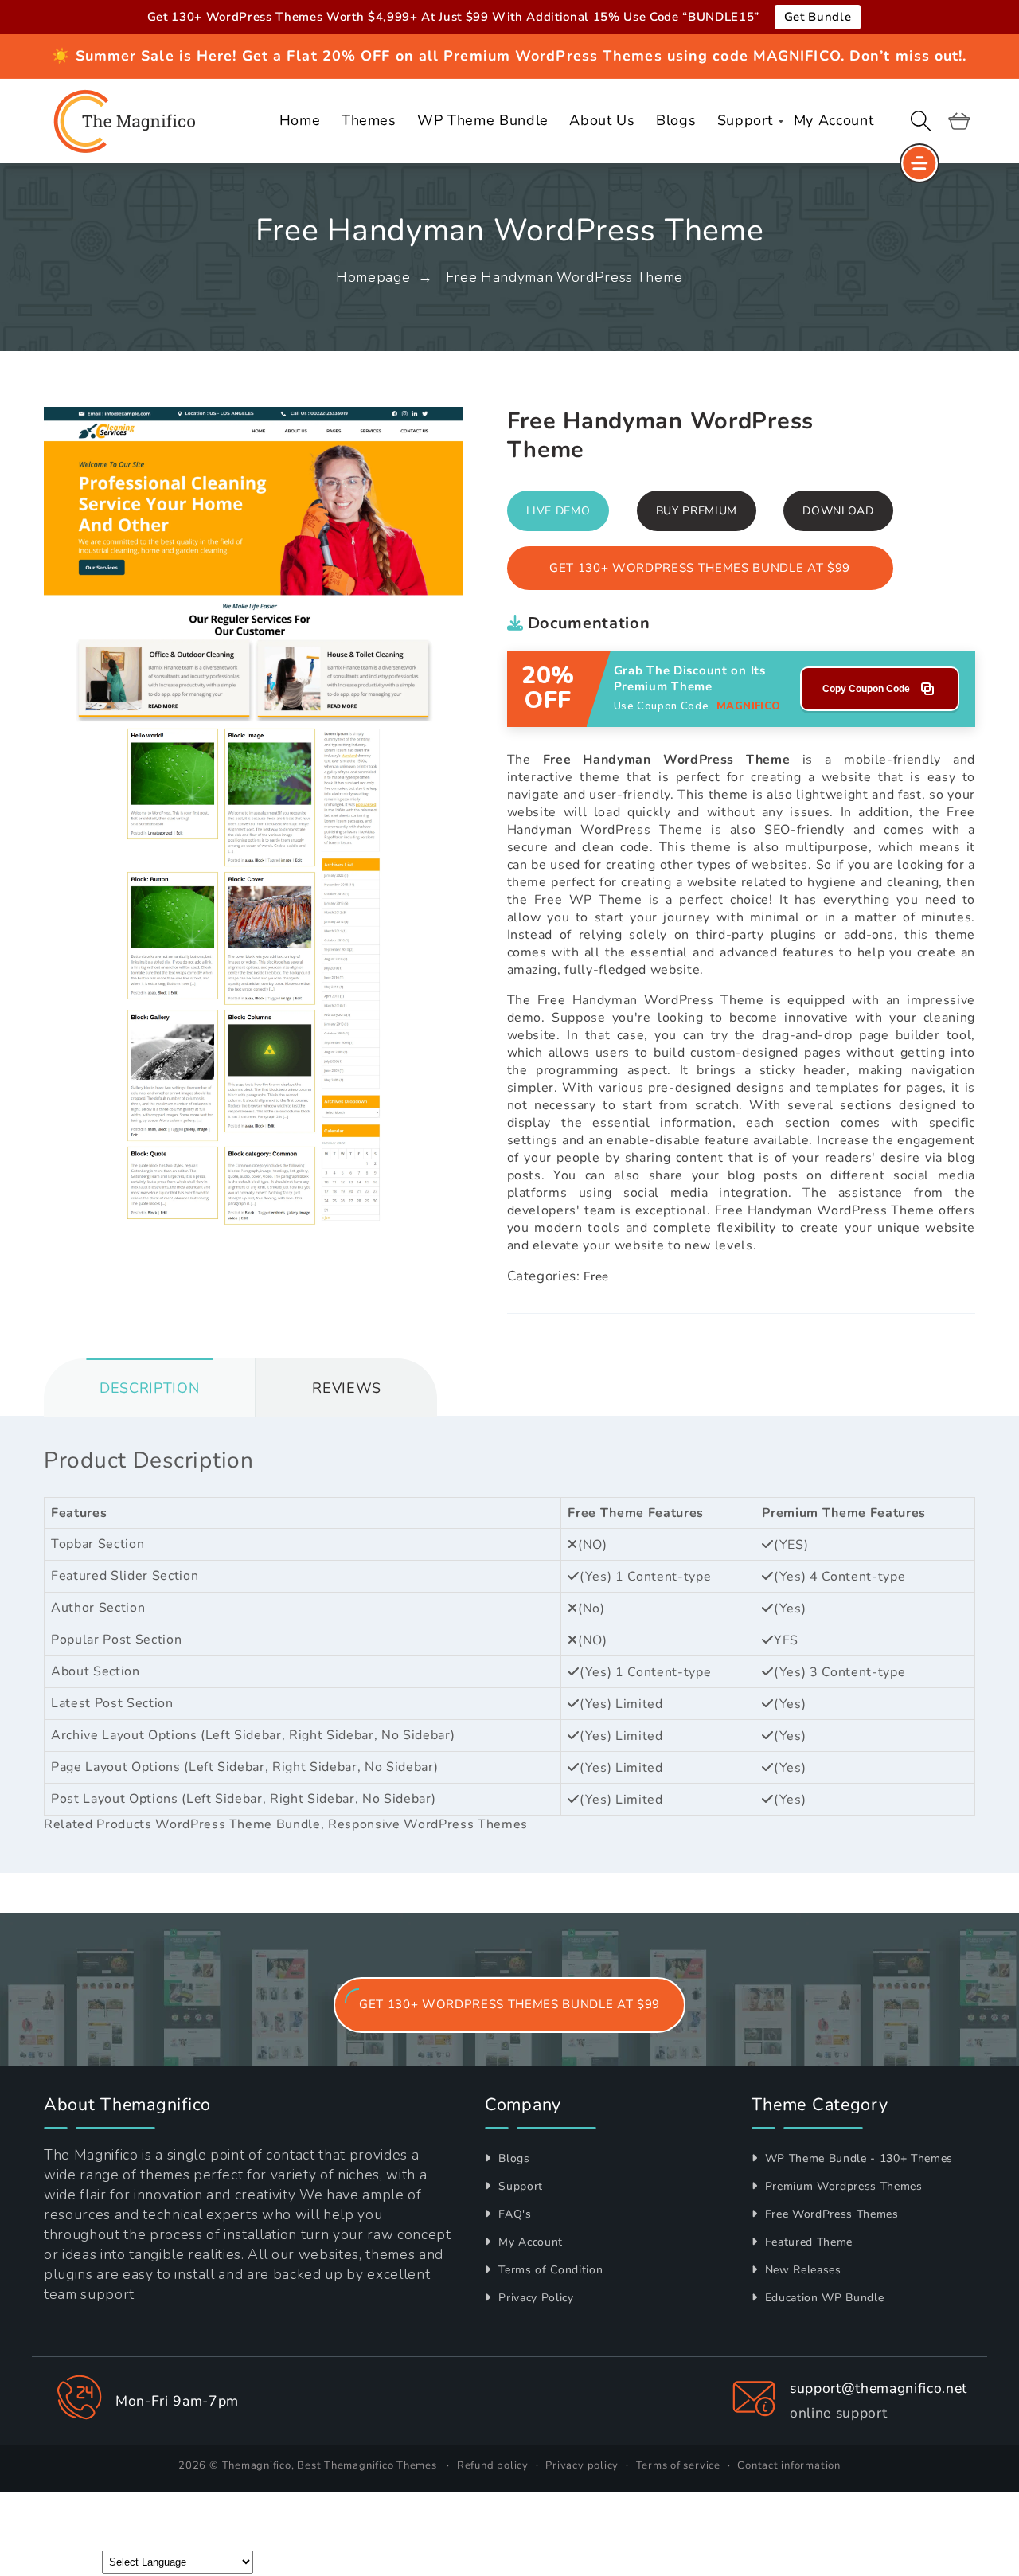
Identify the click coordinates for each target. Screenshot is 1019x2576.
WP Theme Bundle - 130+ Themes (857, 2158)
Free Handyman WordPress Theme (564, 277)
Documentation (586, 623)
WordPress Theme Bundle (238, 1824)
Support (519, 2186)
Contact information (789, 2465)
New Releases (801, 2270)
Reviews (347, 1388)
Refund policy (493, 2465)
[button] (921, 121)
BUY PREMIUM (697, 511)
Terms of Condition (549, 2270)
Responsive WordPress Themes (428, 1824)
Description (149, 1388)
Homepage (373, 277)
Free (596, 1276)
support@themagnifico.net (878, 2388)
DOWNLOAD (838, 511)
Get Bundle (818, 17)
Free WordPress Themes (830, 2214)
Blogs (513, 2158)
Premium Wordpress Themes (842, 2186)
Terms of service (678, 2465)
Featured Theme (807, 2242)
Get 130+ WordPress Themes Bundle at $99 (700, 568)
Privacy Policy (535, 2298)
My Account (529, 2242)
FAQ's (513, 2214)
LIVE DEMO (558, 511)
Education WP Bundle (822, 2298)
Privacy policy (582, 2465)
